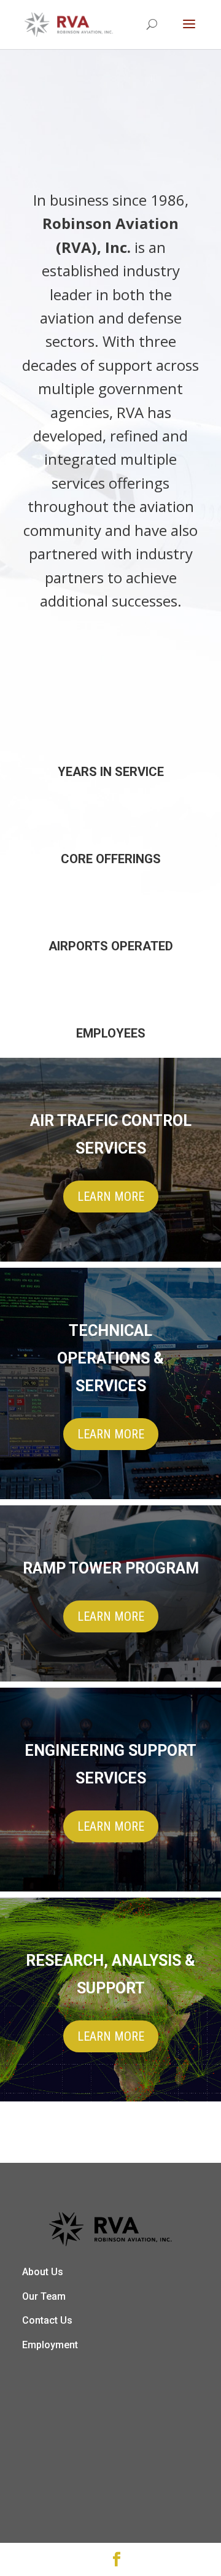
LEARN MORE (111, 1197)
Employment (50, 2345)
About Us (43, 2272)
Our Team (44, 2296)
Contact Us (47, 2320)
